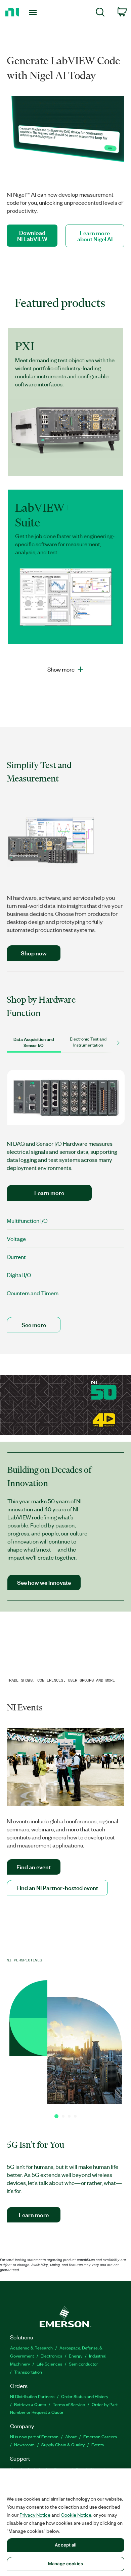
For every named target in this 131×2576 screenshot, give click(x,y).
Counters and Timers (33, 1293)
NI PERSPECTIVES (24, 1960)
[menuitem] (100, 13)
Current (16, 1257)
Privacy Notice (35, 2515)
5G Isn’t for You (35, 2145)
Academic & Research (31, 2348)
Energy (76, 2356)
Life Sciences (49, 2364)
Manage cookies (65, 2564)
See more (34, 1325)
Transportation (28, 2372)
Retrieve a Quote (30, 2404)
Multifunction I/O (28, 1220)
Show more (61, 669)
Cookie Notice (76, 2515)
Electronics (51, 2356)
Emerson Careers (100, 2436)
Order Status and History (85, 2396)
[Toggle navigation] (34, 12)
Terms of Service (69, 2404)
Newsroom (24, 2444)
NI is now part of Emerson (34, 2436)
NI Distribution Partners (32, 2396)
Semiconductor (83, 2364)
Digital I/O (19, 1275)
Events (98, 2444)
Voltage (16, 1239)
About (71, 2436)
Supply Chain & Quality (63, 2444)
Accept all (65, 2545)
